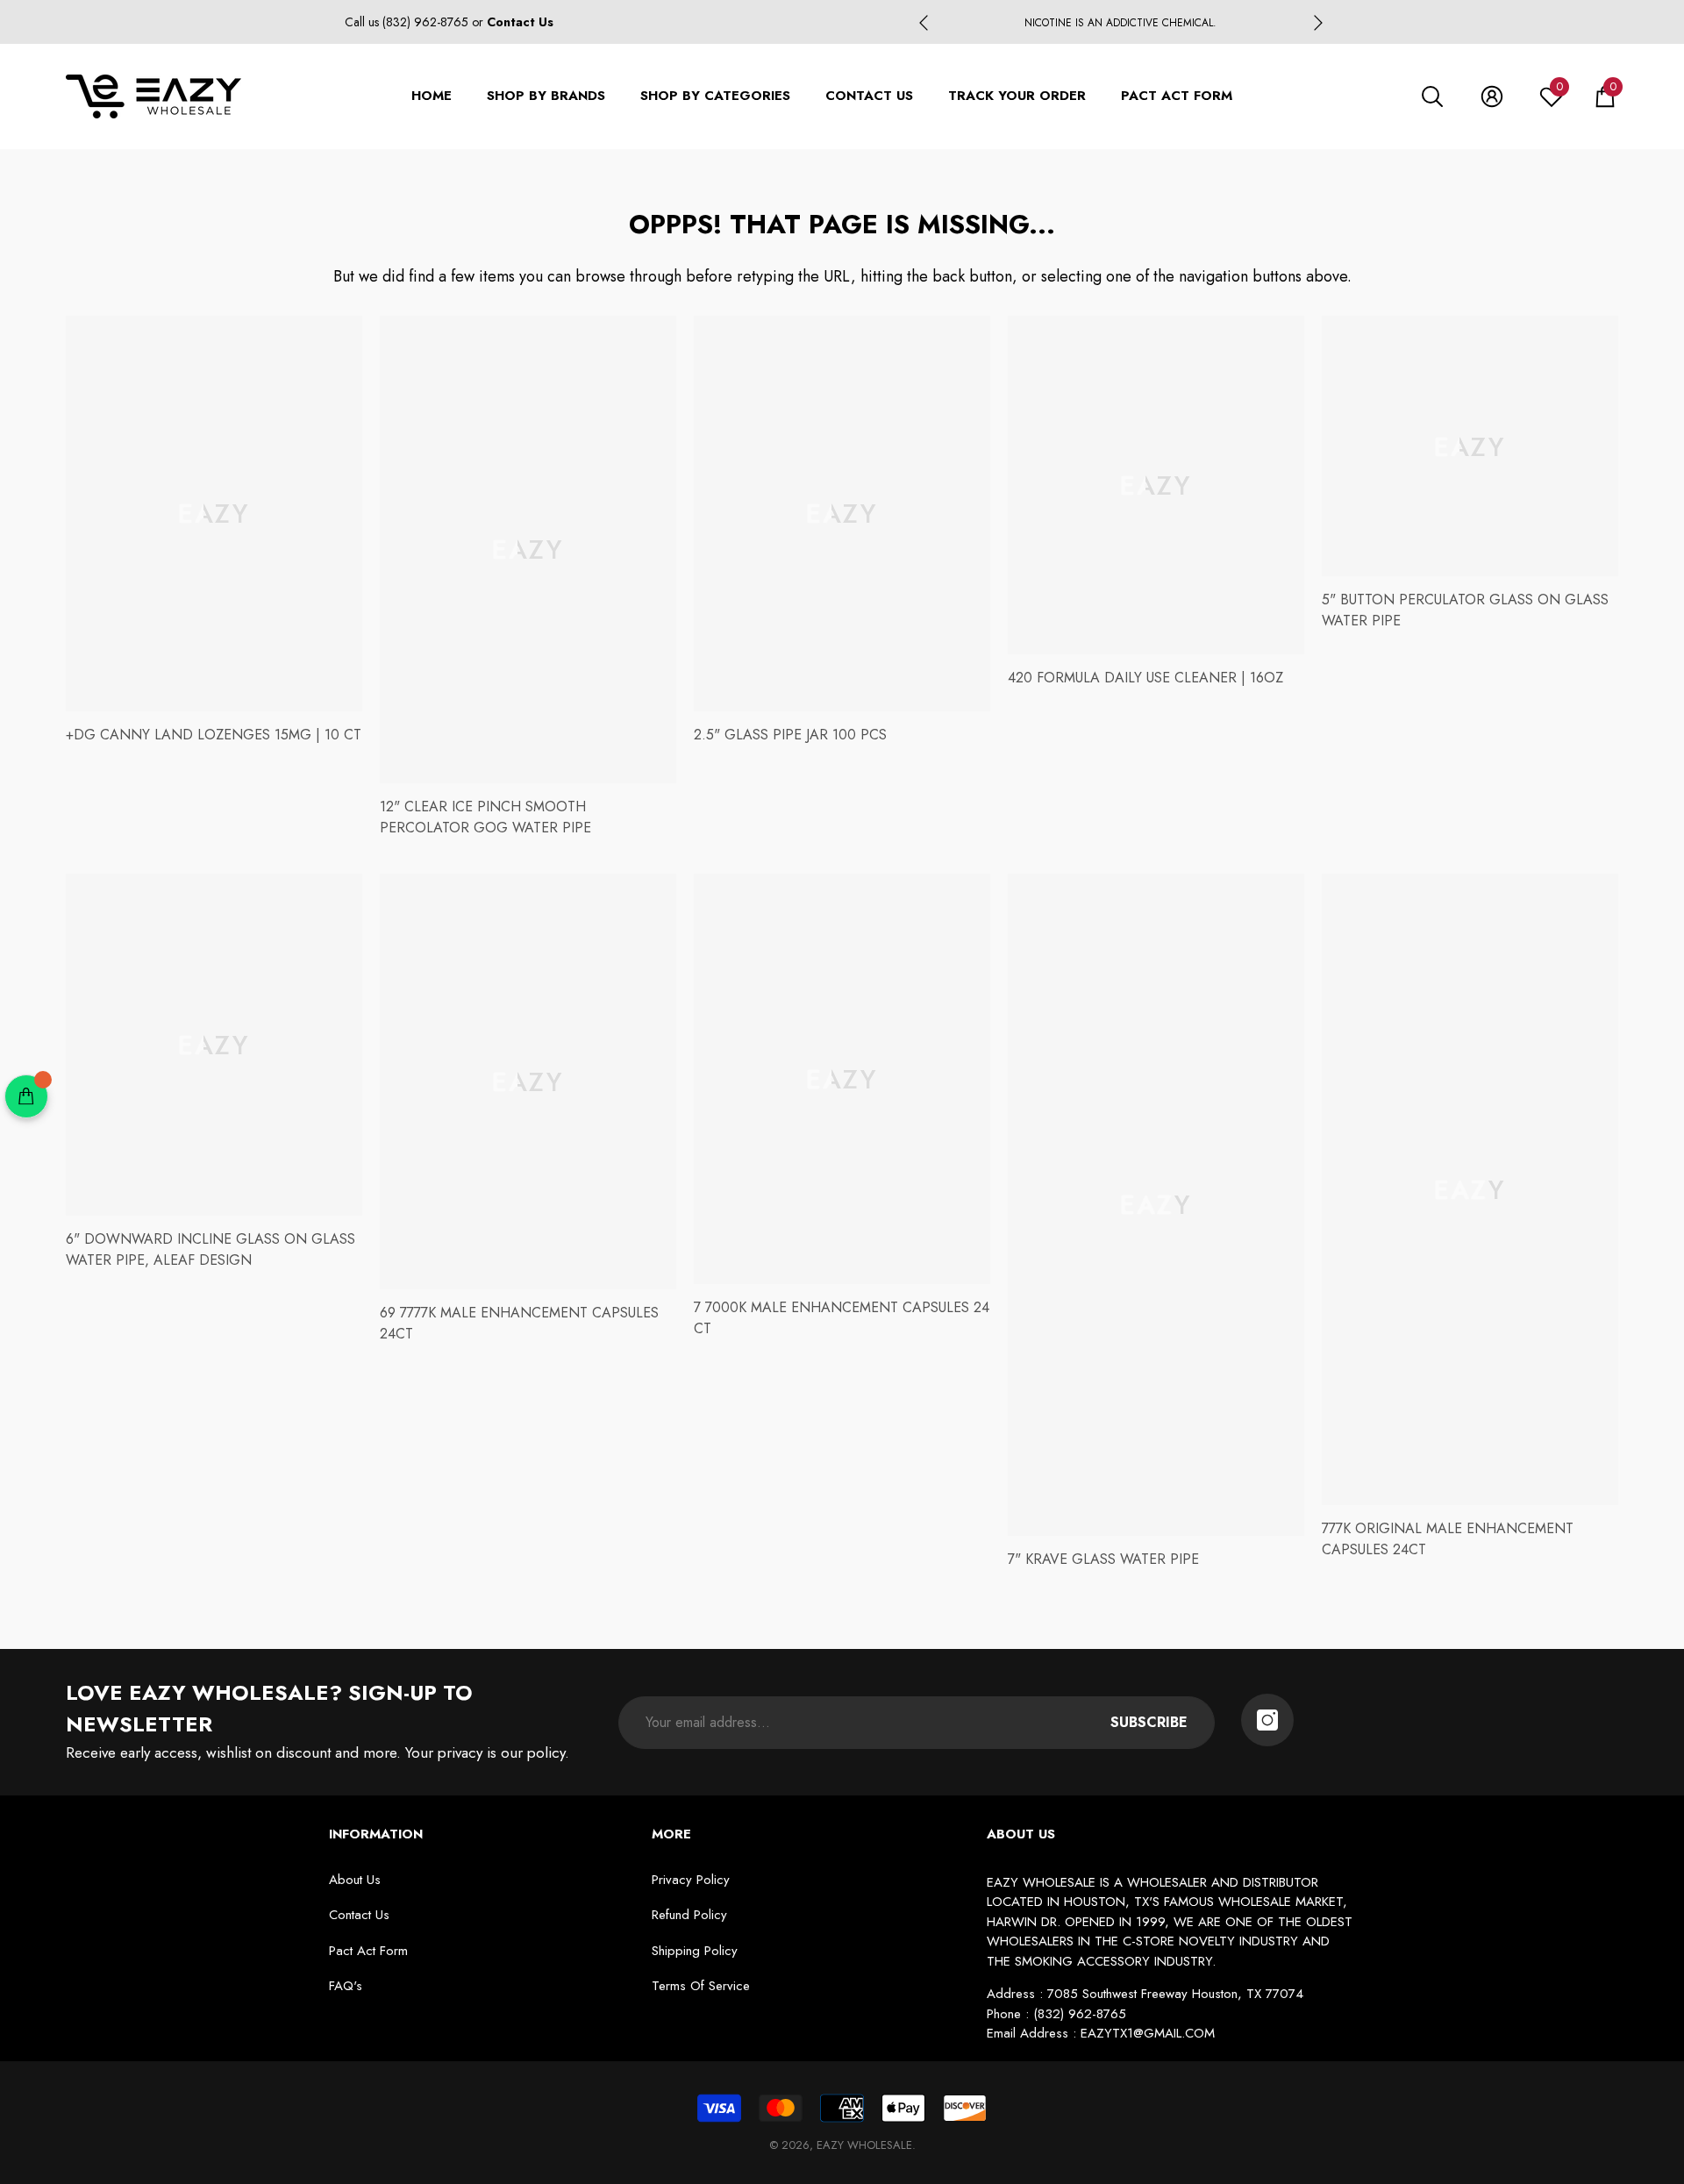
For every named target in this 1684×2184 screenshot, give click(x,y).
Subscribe (1149, 1722)
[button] (1432, 96)
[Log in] (1492, 96)
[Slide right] (1318, 23)
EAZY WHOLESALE (864, 2145)
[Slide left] (924, 23)
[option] (1121, 23)
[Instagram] (1267, 1720)
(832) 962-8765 (427, 22)
